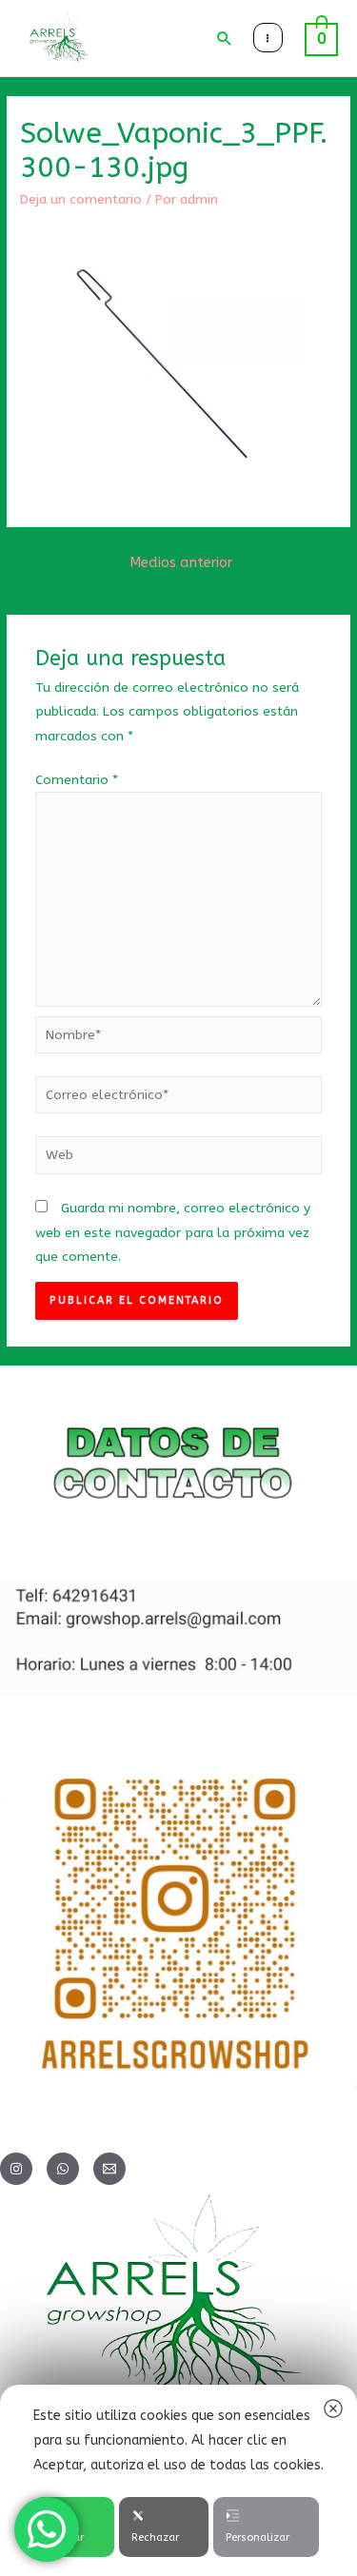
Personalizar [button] (258, 2537)
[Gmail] (109, 2169)
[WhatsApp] (63, 2169)
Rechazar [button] (155, 2537)
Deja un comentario (81, 199)
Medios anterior (181, 563)
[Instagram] (16, 2169)
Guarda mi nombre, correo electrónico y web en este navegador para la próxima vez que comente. (173, 1232)
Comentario (77, 780)
